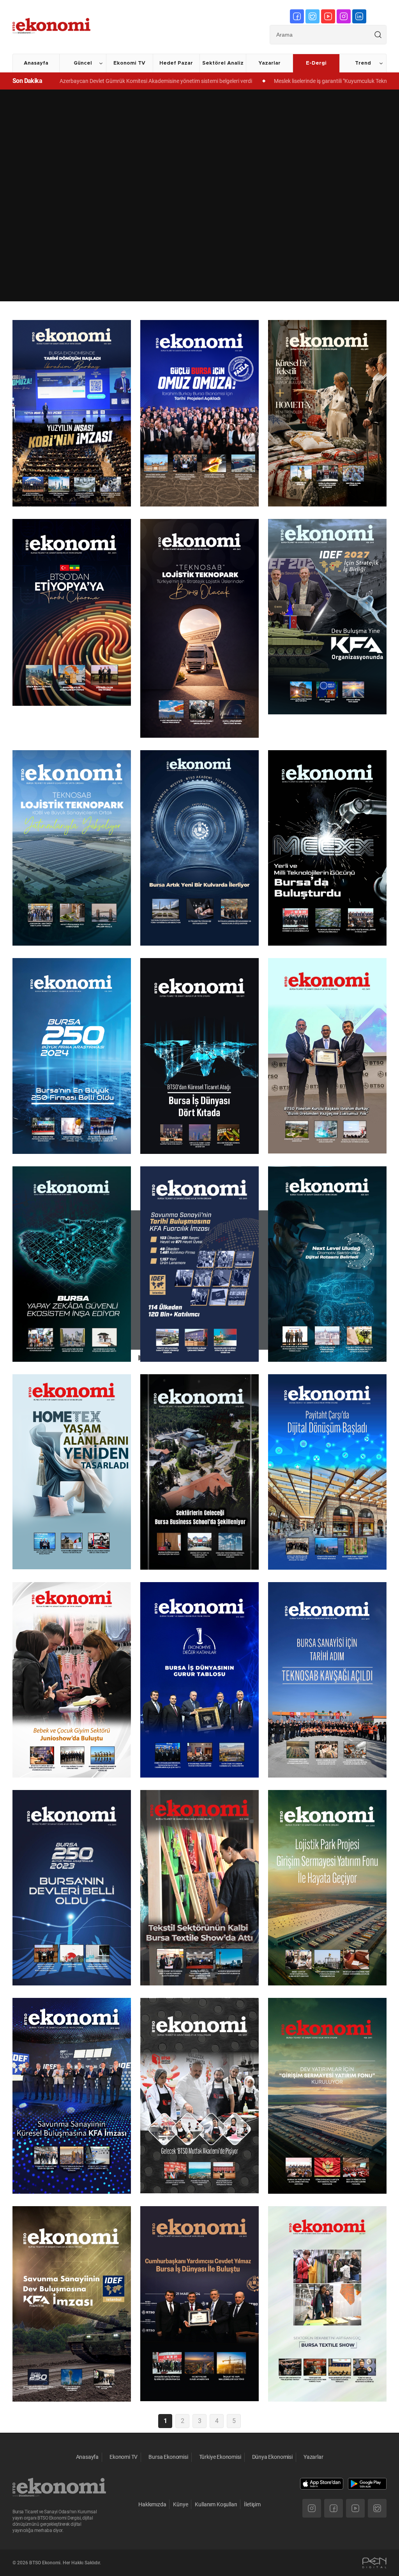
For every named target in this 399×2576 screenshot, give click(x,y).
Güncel (83, 63)
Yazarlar (269, 63)
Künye (180, 2504)
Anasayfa (36, 63)
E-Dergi (316, 63)
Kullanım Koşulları (216, 2504)
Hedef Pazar (176, 63)
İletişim (252, 2504)
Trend (363, 63)
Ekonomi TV (129, 63)
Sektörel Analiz (223, 63)
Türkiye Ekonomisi (220, 2457)
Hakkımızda (152, 2504)
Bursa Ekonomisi (168, 2457)
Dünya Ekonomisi (272, 2457)
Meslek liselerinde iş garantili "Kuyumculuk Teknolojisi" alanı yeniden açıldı (231, 81)
